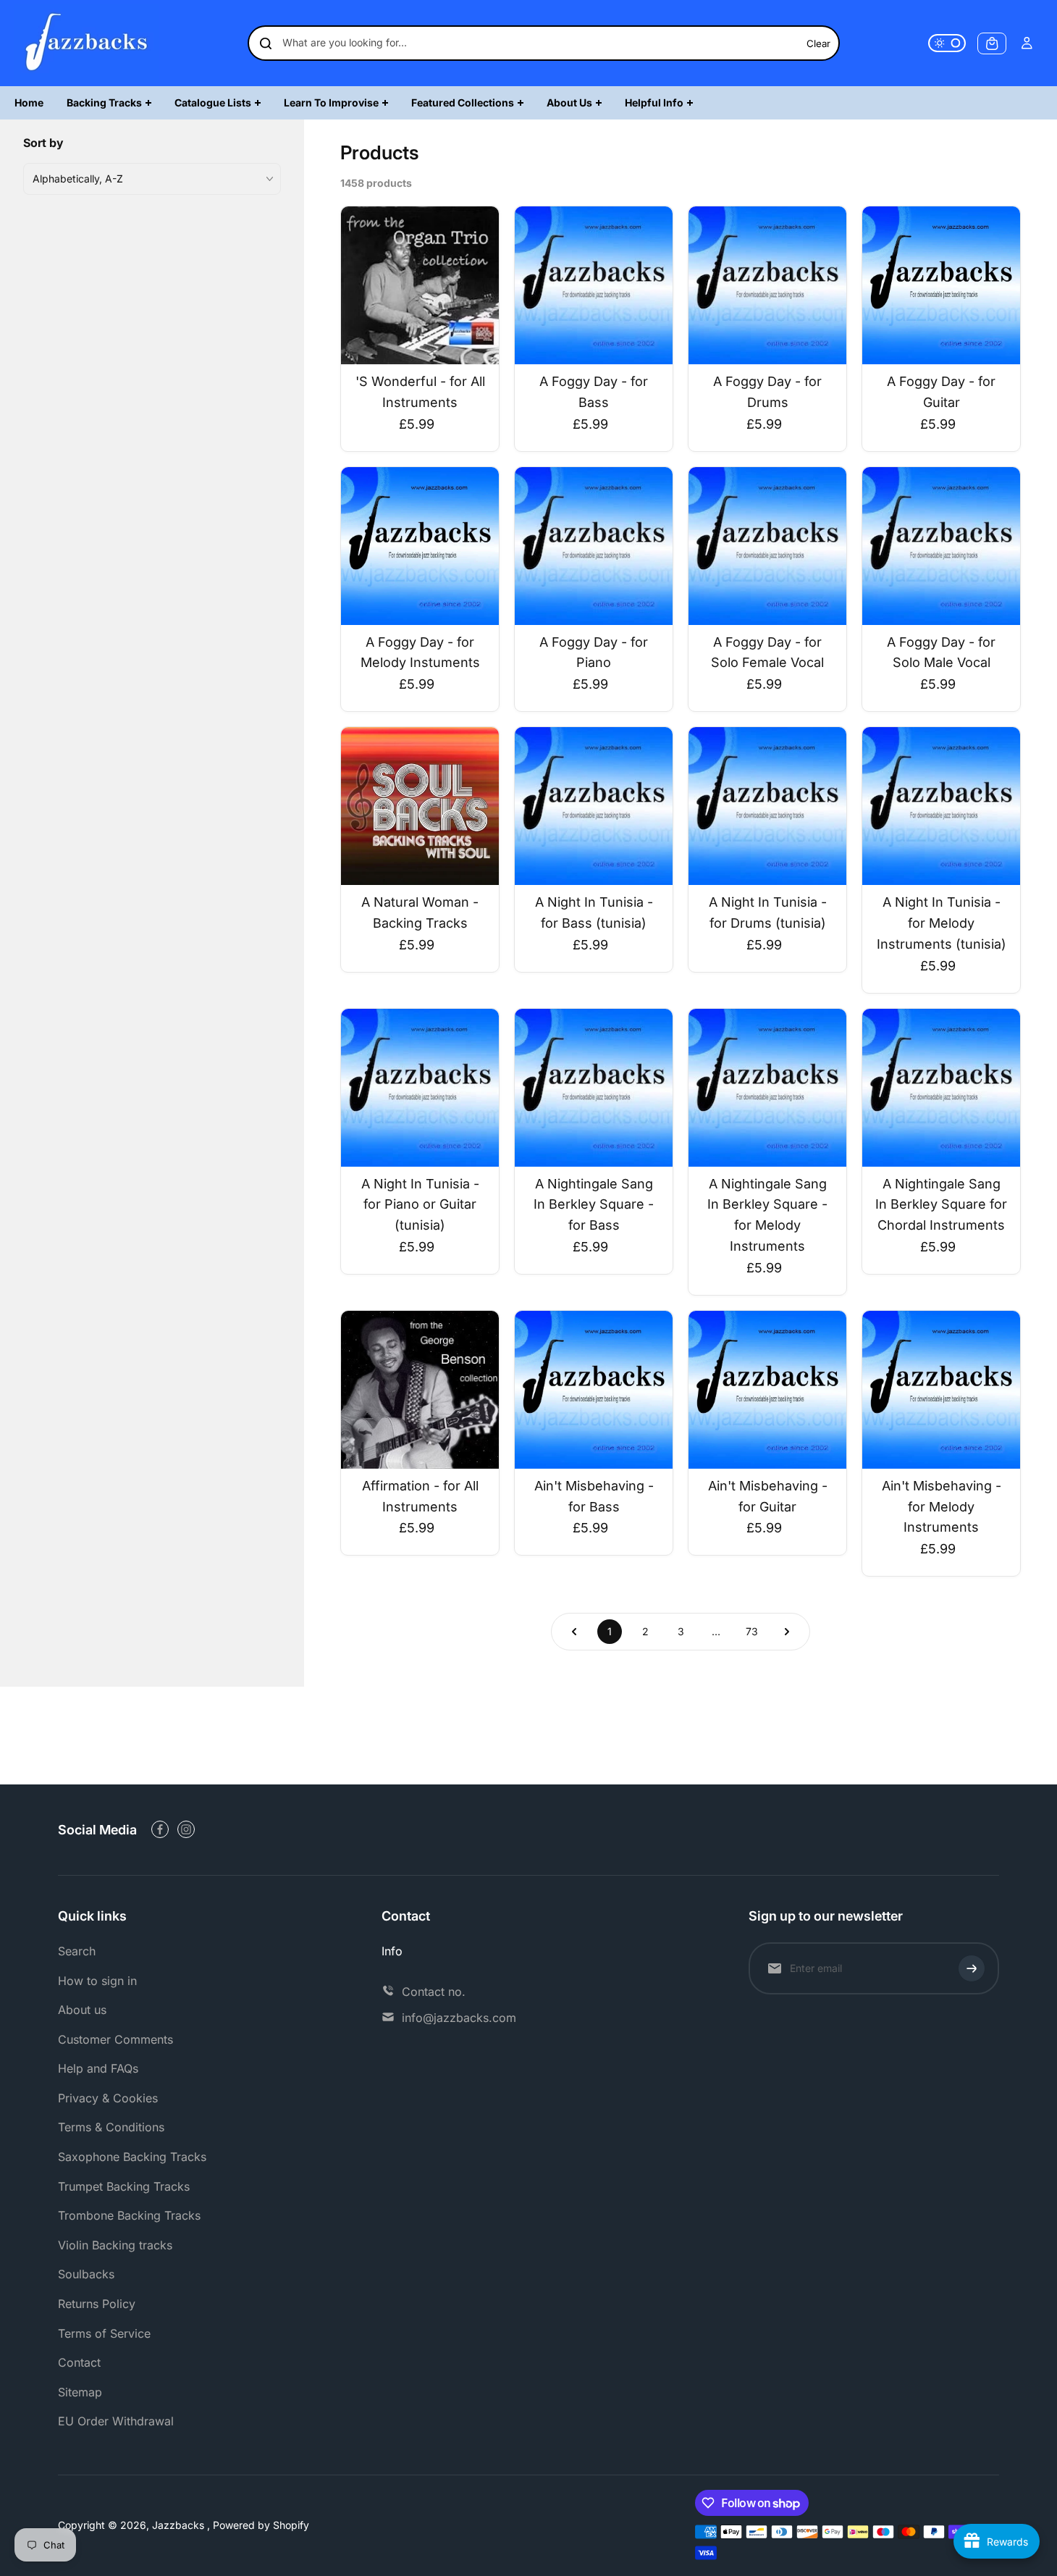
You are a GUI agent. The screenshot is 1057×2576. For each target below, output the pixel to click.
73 (752, 1631)
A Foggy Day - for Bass (594, 392)
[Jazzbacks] (87, 43)
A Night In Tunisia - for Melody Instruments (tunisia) (942, 923)
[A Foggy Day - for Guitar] (941, 285)
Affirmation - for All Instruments (420, 1496)
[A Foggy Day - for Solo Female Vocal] (767, 546)
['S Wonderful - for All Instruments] (420, 285)
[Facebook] (160, 1829)
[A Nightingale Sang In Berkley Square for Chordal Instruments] (941, 1088)
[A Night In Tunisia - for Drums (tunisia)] (767, 806)
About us (82, 2010)
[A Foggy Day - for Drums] (767, 285)
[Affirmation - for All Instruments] (420, 1390)
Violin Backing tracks (115, 2245)
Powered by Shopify (261, 2525)
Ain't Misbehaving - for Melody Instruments (942, 1507)
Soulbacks (86, 2274)
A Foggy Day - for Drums (767, 392)
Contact (79, 2362)
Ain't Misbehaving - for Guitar (768, 1496)
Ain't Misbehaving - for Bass (594, 1496)
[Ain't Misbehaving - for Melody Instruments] (941, 1390)
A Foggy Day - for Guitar (941, 392)
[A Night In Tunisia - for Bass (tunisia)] (594, 806)
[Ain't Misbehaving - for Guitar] (767, 1390)
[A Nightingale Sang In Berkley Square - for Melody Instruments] (767, 1088)
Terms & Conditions (111, 2127)
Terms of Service (104, 2333)
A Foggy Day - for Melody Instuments (420, 653)
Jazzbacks (180, 2525)
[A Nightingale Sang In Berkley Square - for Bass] (594, 1088)
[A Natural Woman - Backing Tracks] (420, 806)
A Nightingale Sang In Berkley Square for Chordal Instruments (941, 1205)
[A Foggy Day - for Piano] (594, 546)
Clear (818, 43)
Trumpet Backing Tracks (124, 2186)
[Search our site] (266, 43)
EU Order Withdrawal (116, 2421)
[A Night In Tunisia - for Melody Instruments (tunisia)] (941, 806)
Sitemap (80, 2392)
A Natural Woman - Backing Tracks (420, 912)
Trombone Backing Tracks (129, 2215)
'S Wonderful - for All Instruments (420, 392)
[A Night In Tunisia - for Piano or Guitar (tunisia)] (420, 1088)
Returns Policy (97, 2304)
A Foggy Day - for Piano (594, 653)
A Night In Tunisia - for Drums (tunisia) (768, 912)
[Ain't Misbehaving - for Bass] (594, 1390)
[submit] (972, 1968)
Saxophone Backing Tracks (132, 2157)
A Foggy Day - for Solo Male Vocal (941, 653)
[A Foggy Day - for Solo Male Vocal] (941, 546)
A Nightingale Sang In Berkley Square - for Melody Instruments (767, 1215)
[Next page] (787, 1632)
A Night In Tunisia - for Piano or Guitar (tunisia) (420, 1205)
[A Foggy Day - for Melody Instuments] (420, 546)
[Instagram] (186, 1829)
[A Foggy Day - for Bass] (594, 285)
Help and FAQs (98, 2068)
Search (77, 1951)
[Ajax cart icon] (992, 43)
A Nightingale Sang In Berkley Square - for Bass (594, 1205)
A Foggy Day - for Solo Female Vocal (767, 653)
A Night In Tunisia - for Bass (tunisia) (594, 912)
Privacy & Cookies (108, 2098)
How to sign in (97, 1981)
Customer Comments (115, 2039)
